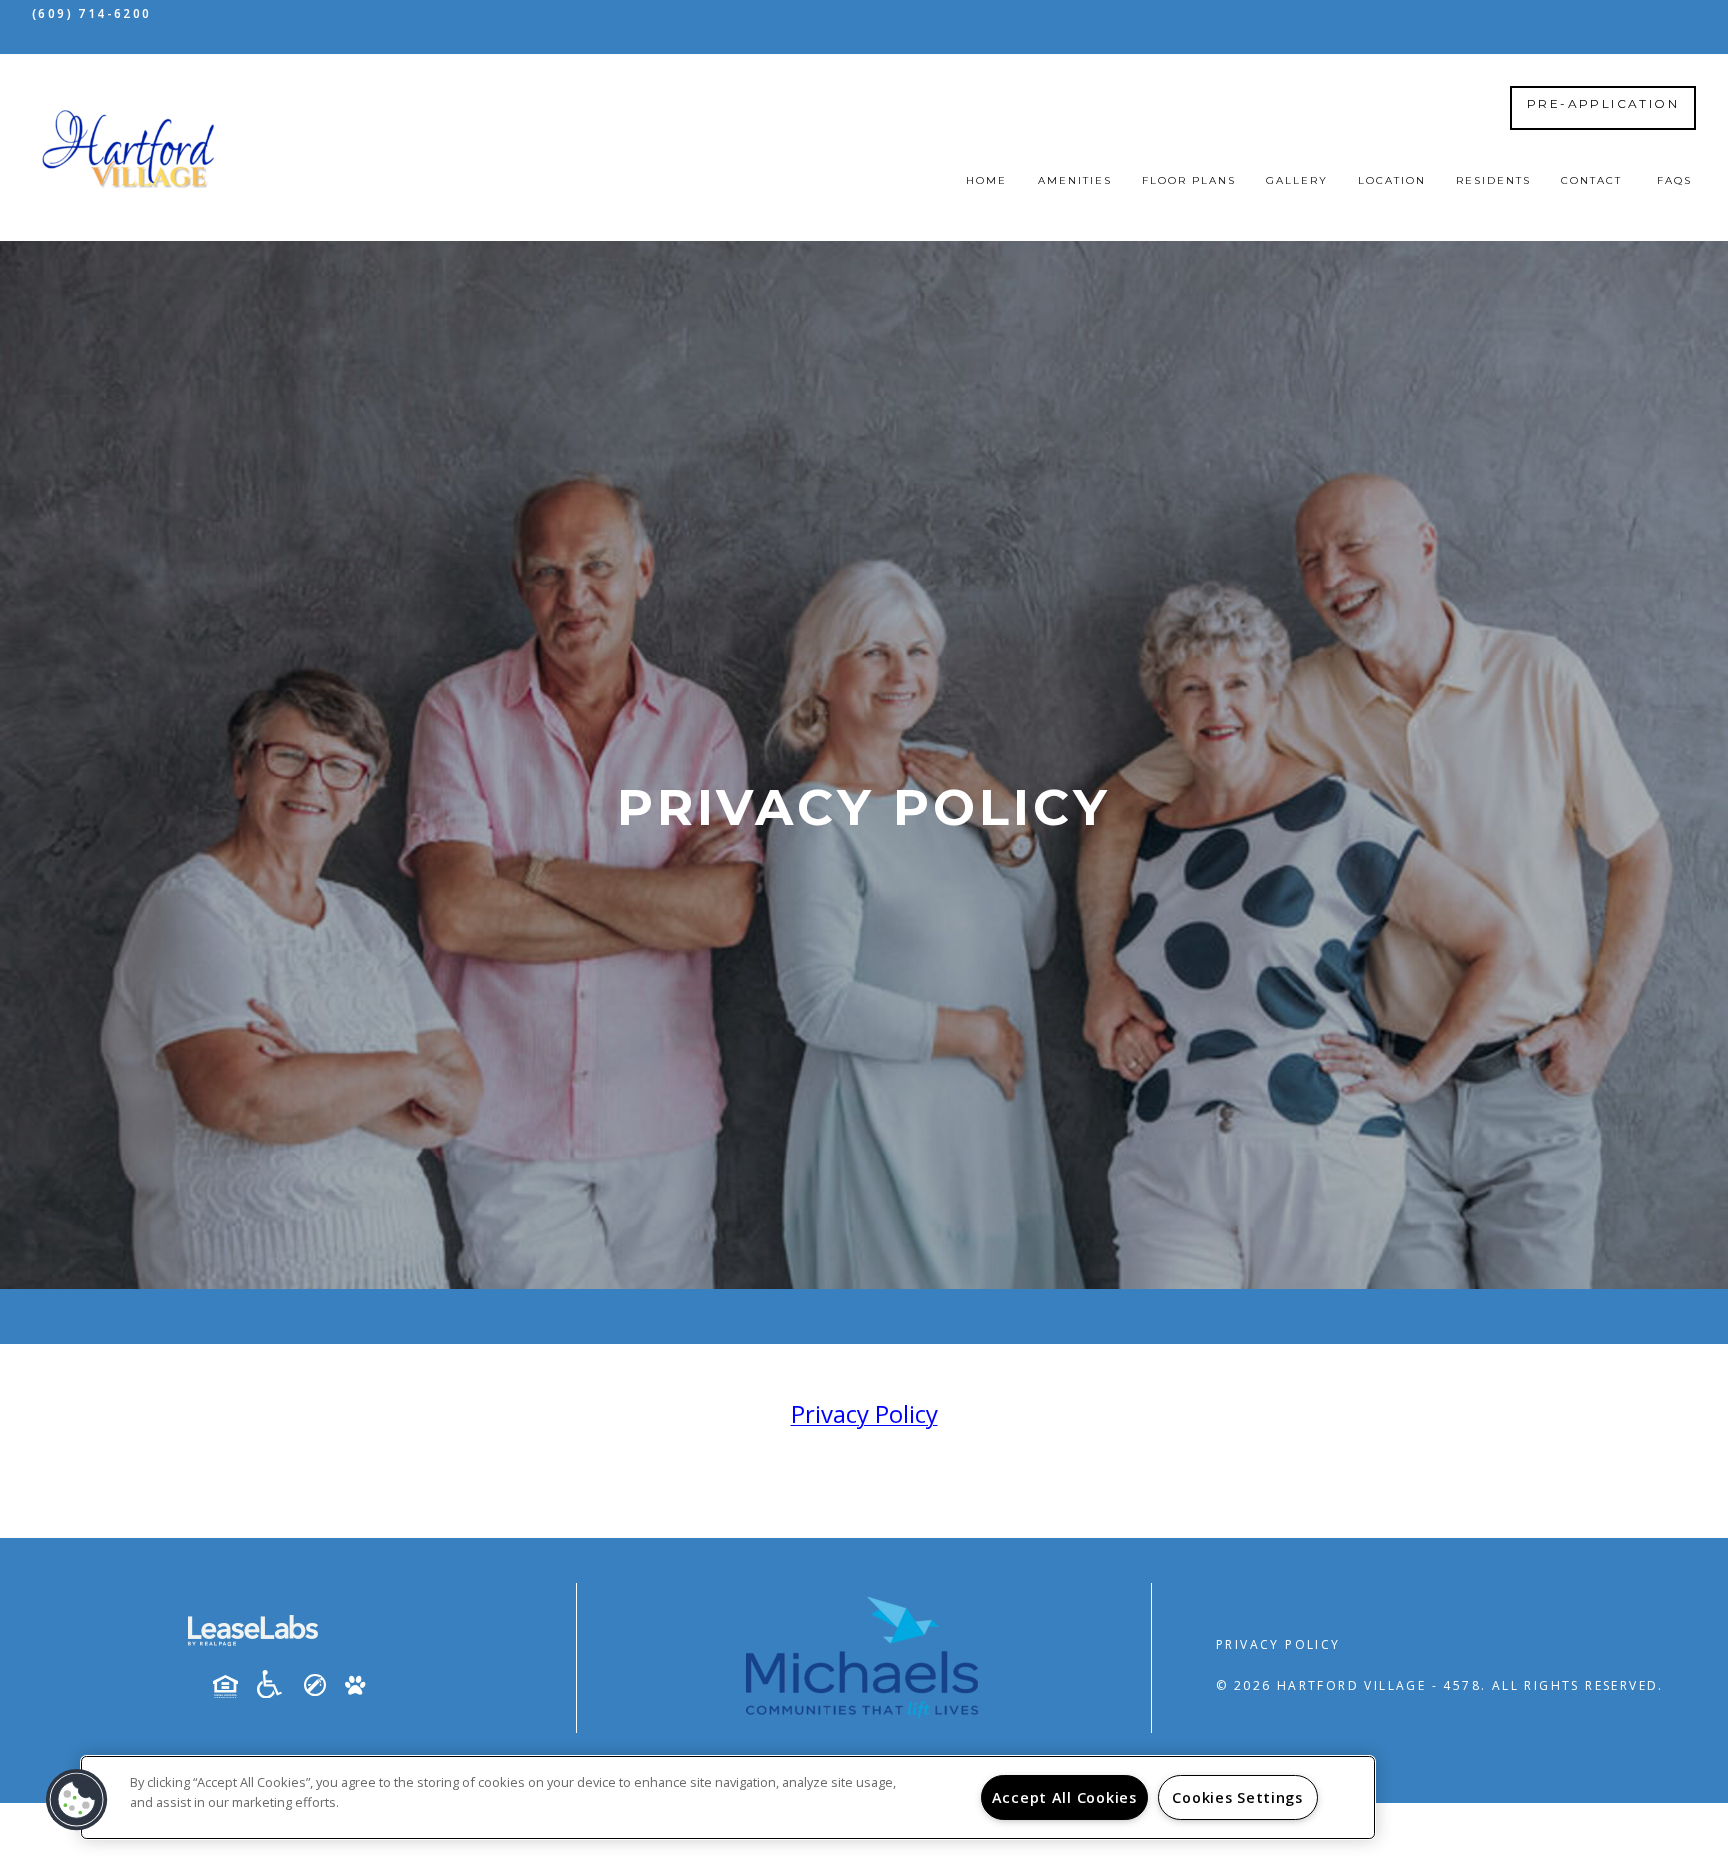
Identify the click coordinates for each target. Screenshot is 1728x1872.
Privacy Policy (1278, 1644)
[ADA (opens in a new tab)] (277, 1684)
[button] (77, 1800)
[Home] (129, 148)
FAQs (1674, 180)
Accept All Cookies (1064, 1797)
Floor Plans (1189, 180)
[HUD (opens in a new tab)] (233, 1686)
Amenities (1075, 180)
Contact (1591, 180)
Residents (1493, 180)
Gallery (1297, 180)
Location (1392, 180)
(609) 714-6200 (92, 13)
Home (986, 180)
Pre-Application (1603, 103)
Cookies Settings (1237, 1797)
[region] (728, 1797)
